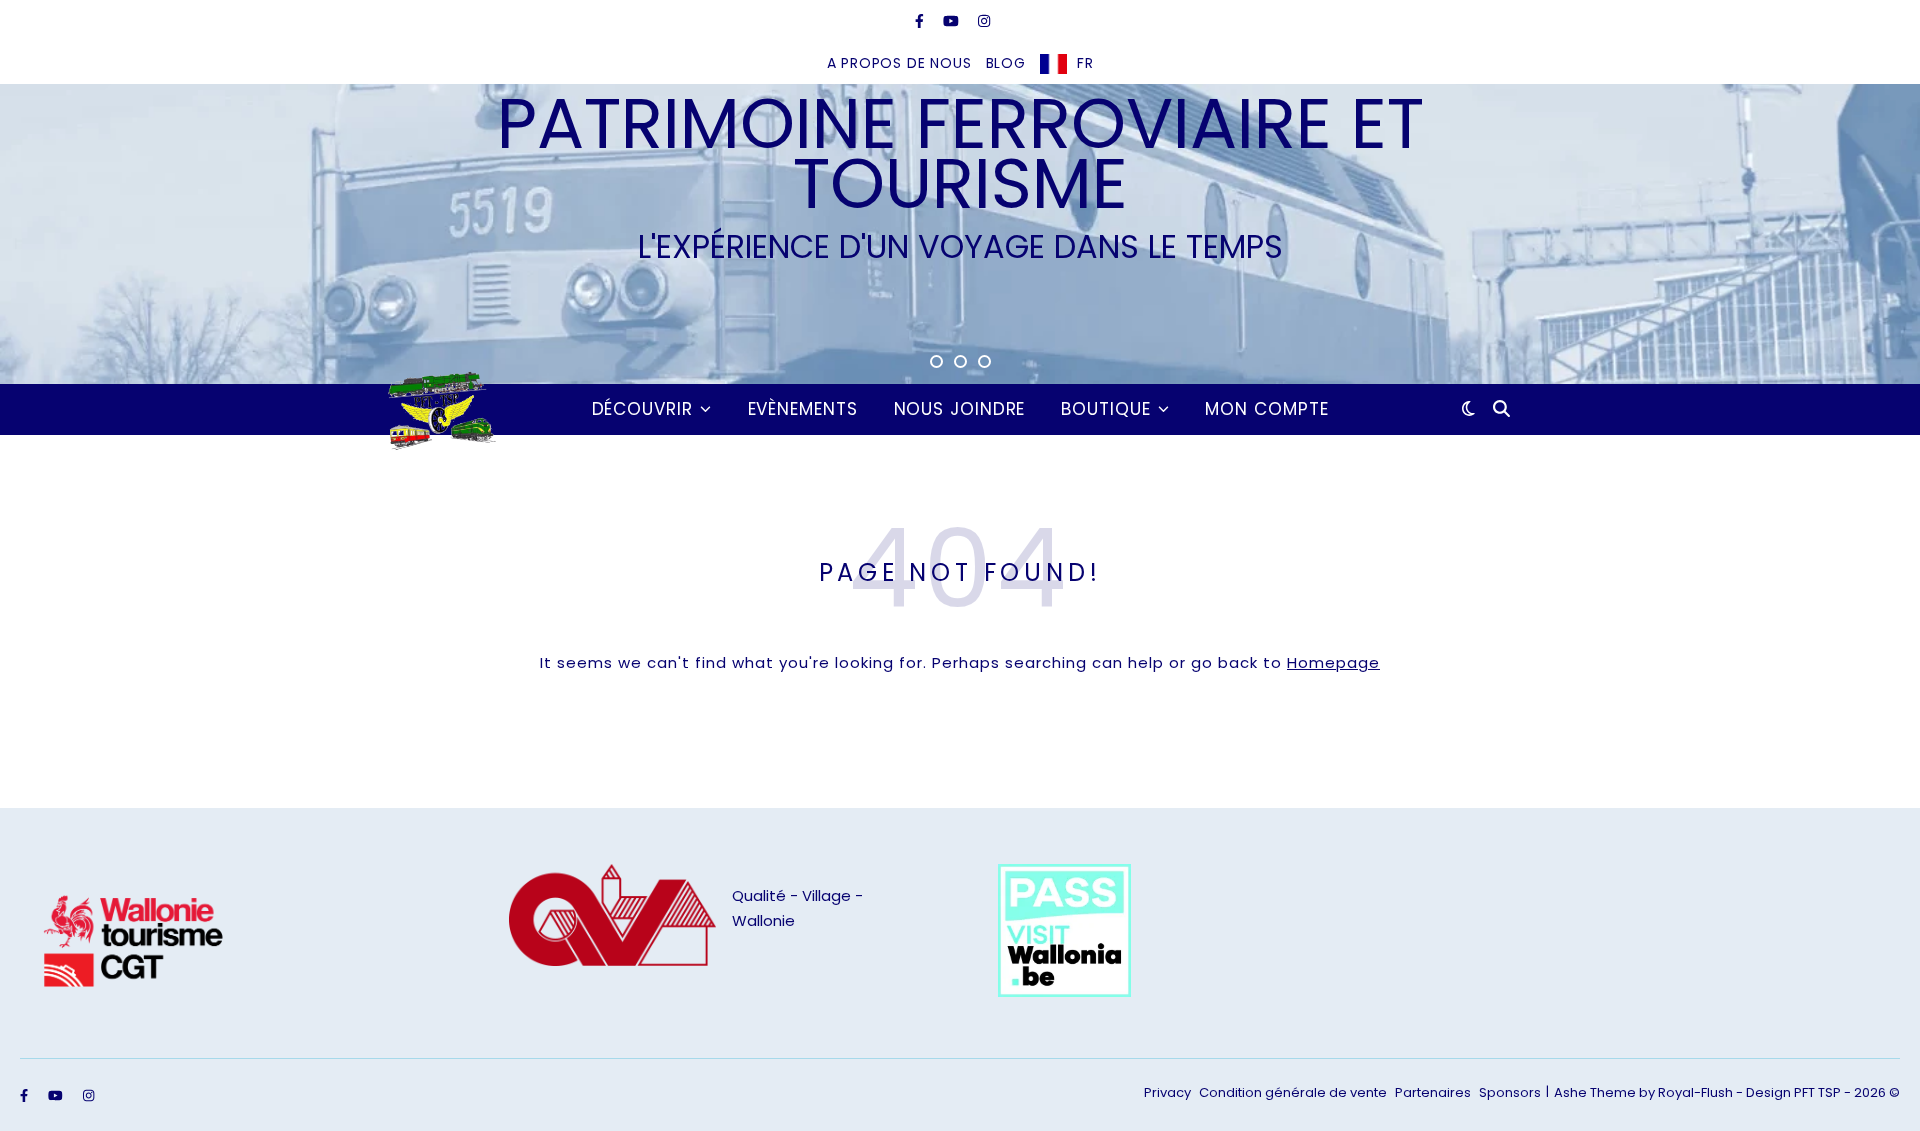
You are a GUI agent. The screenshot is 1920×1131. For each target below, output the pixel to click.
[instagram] (984, 21)
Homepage (1333, 662)
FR (1085, 63)
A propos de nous (899, 63)
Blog (1006, 63)
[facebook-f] (921, 21)
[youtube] (953, 21)
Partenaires (1433, 1092)
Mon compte (1266, 409)
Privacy (1167, 1092)
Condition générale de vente (1293, 1092)
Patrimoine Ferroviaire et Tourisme (960, 154)
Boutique (1105, 409)
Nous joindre (960, 409)
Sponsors (1510, 1092)
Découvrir (642, 409)
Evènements (803, 409)
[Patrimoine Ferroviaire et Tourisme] (438, 409)
